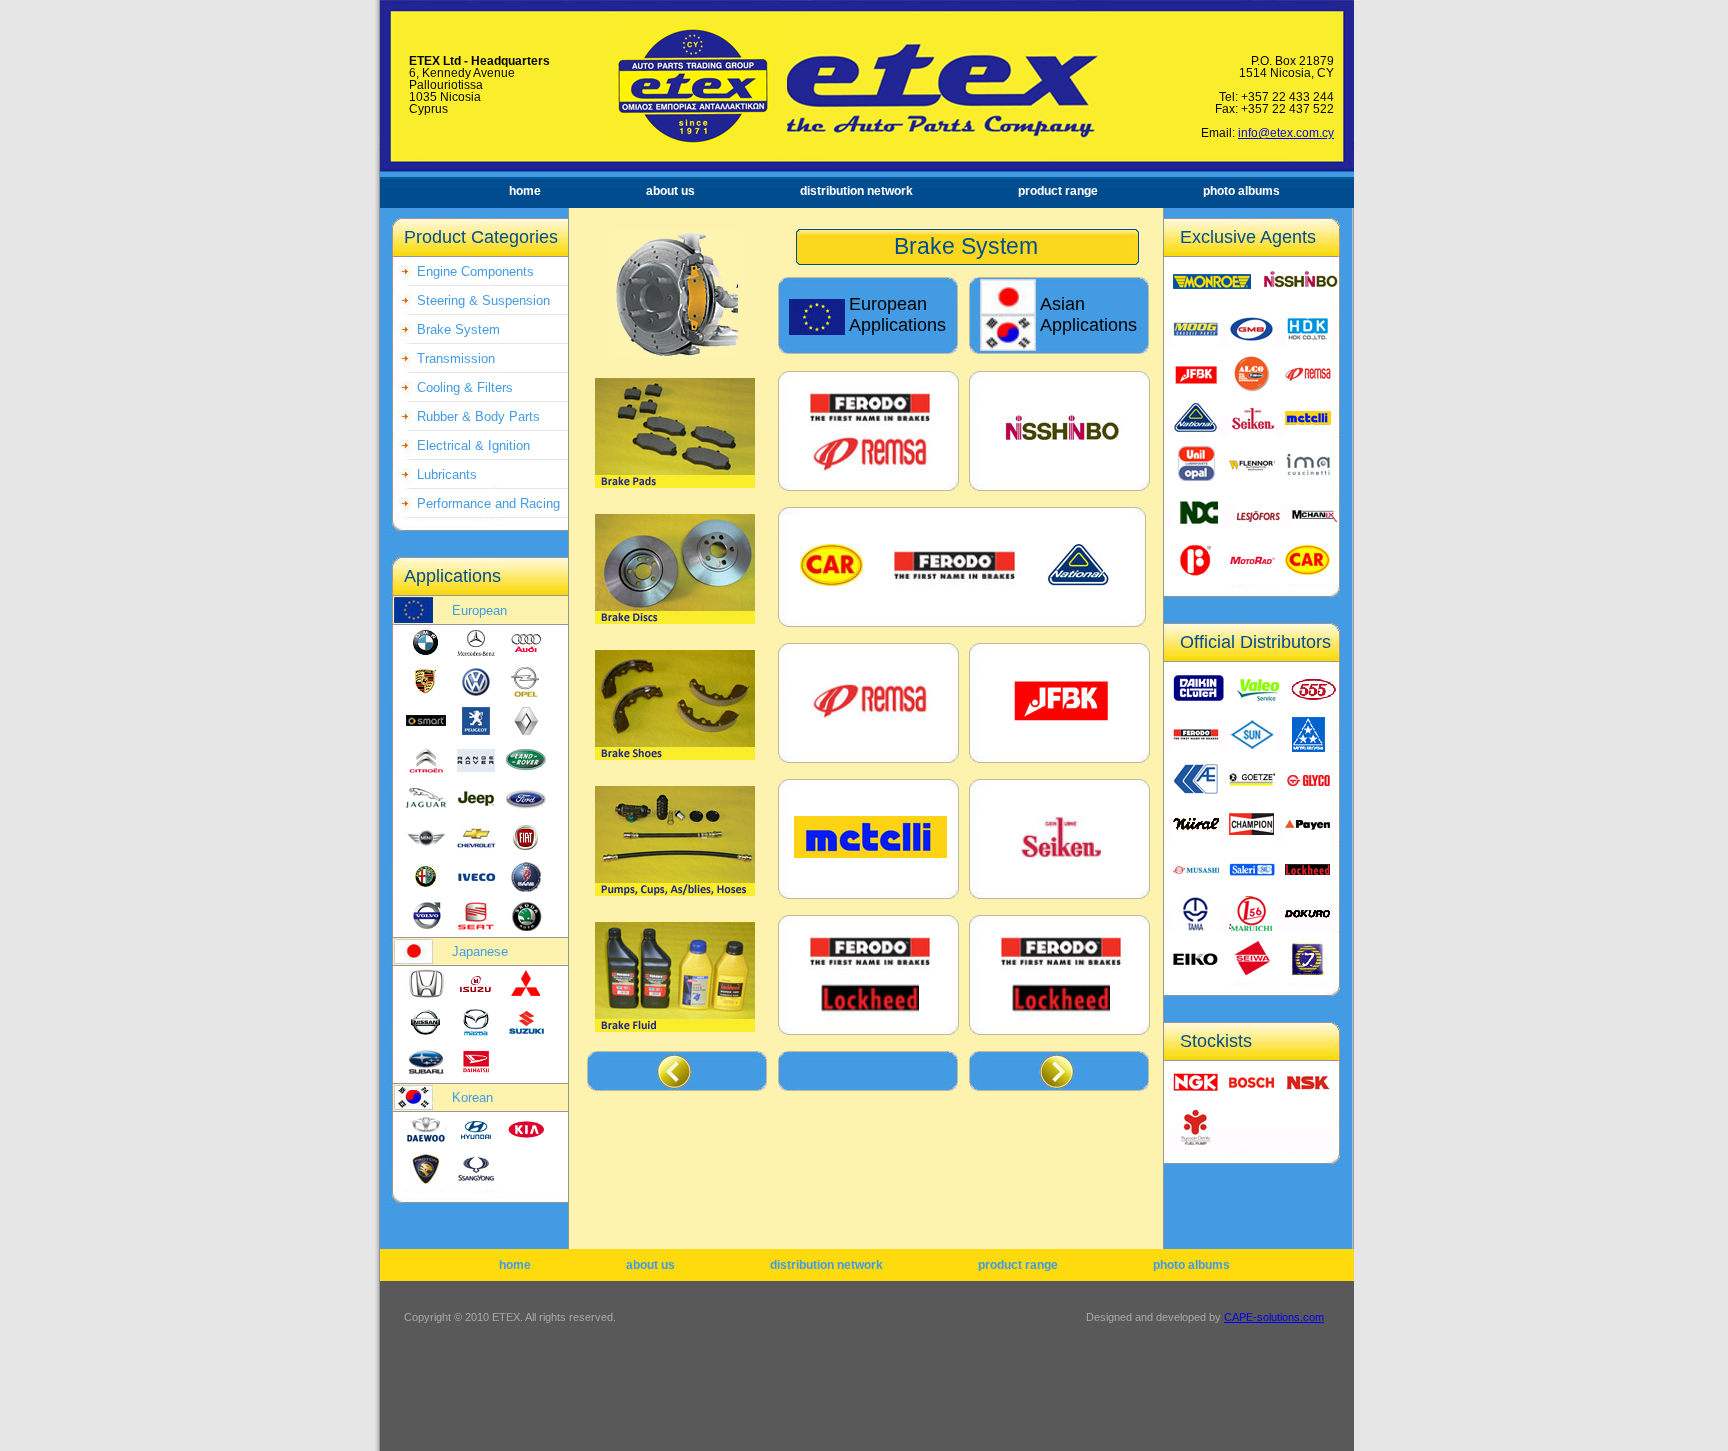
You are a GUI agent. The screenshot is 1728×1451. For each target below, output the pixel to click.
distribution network (856, 191)
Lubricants (447, 474)
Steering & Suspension (483, 300)
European (479, 610)
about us (670, 191)
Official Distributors (1255, 642)
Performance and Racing (488, 503)
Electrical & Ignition (473, 445)
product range (1058, 191)
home (525, 191)
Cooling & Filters (465, 387)
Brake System (458, 329)
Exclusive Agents (1248, 237)
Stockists (1216, 1041)
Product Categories (481, 237)
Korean (472, 1097)
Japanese (480, 951)
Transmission (456, 358)
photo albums (1241, 191)
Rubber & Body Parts (478, 416)
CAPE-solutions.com (1274, 1317)
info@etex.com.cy (1286, 133)
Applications (452, 576)
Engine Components (475, 271)
